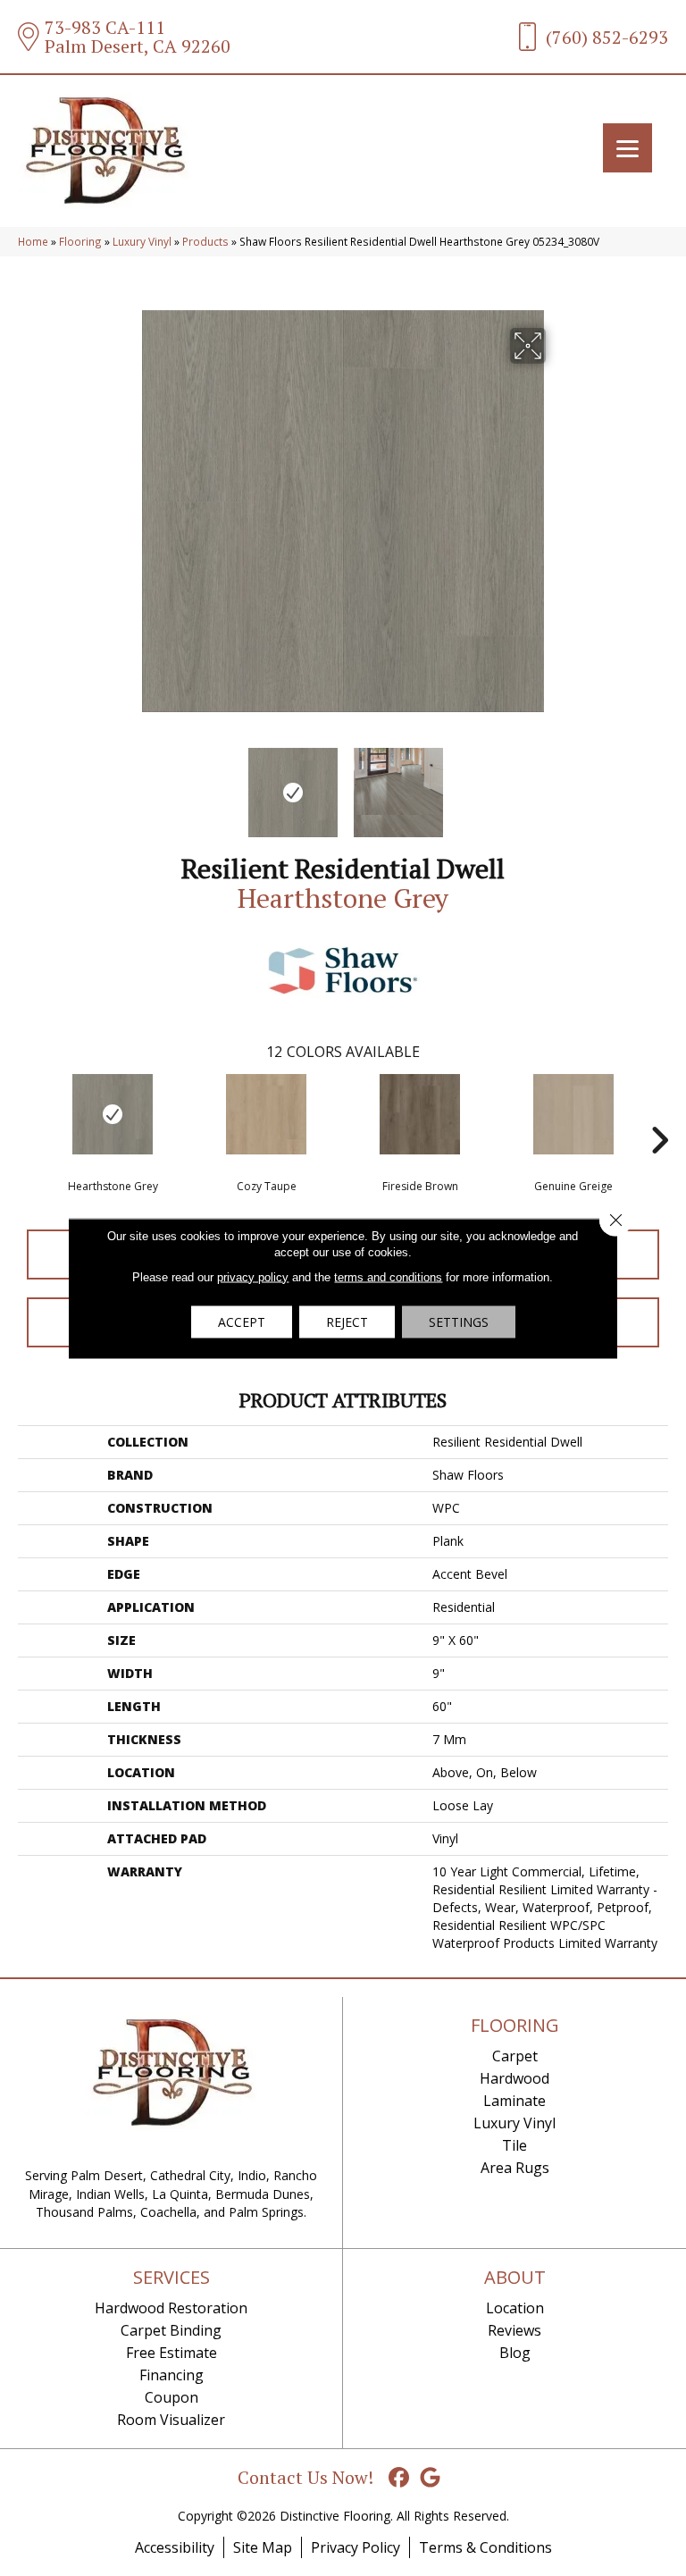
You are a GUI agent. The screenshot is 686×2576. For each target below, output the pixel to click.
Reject (347, 1321)
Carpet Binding (171, 2330)
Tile (514, 2145)
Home (33, 241)
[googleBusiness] (431, 2478)
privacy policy (253, 1276)
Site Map (263, 2547)
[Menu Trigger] (627, 148)
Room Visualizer (171, 2420)
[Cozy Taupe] (266, 1114)
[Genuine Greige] (573, 1114)
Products (205, 241)
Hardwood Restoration (171, 2308)
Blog (515, 2353)
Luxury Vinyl (142, 241)
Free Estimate (171, 2353)
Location (515, 2308)
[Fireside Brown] (420, 1114)
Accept (242, 1321)
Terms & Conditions (485, 2547)
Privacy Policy (356, 2547)
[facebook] (400, 2478)
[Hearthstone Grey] (113, 1114)
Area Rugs (515, 2168)
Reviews (514, 2330)
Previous (129, 784)
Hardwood (514, 2078)
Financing (171, 2375)
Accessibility (175, 2547)
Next (557, 784)
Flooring (80, 241)
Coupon (171, 2397)
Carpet (515, 2056)
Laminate (514, 2101)
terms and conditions (388, 1276)
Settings (459, 1321)
